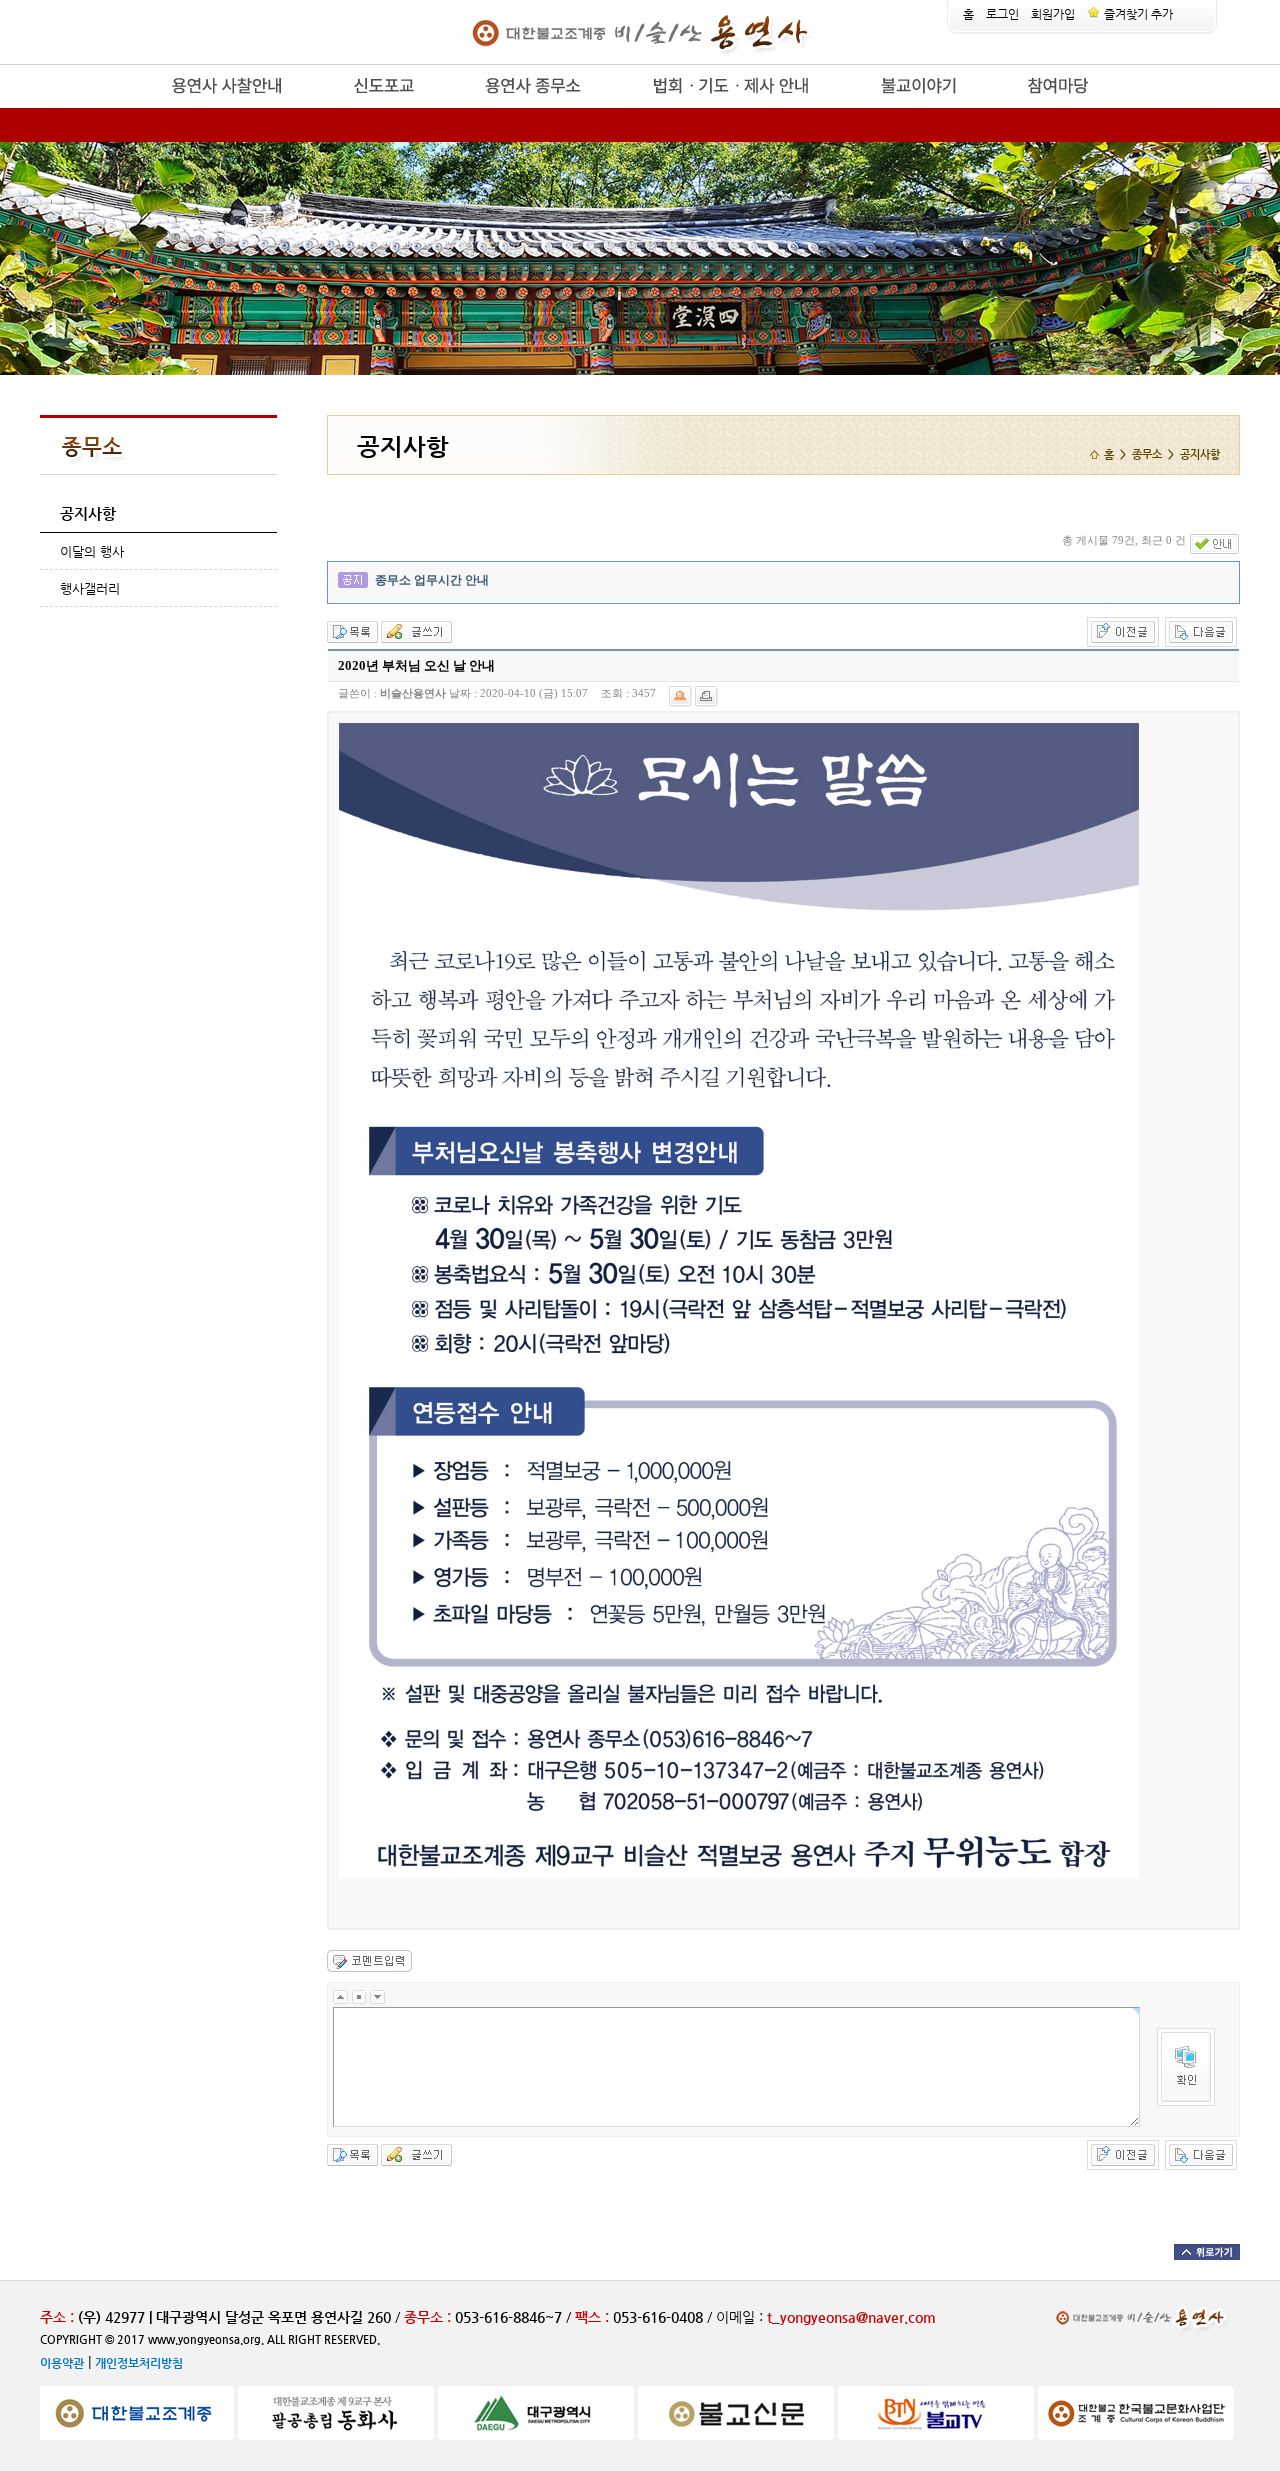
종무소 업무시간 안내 (432, 580)
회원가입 (1053, 14)
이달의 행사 (92, 551)
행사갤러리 (90, 588)
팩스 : (594, 2317)
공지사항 (88, 513)
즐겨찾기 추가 (1137, 14)
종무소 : (429, 2317)
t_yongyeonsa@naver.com (851, 2317)
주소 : (57, 2317)
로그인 (1002, 14)
